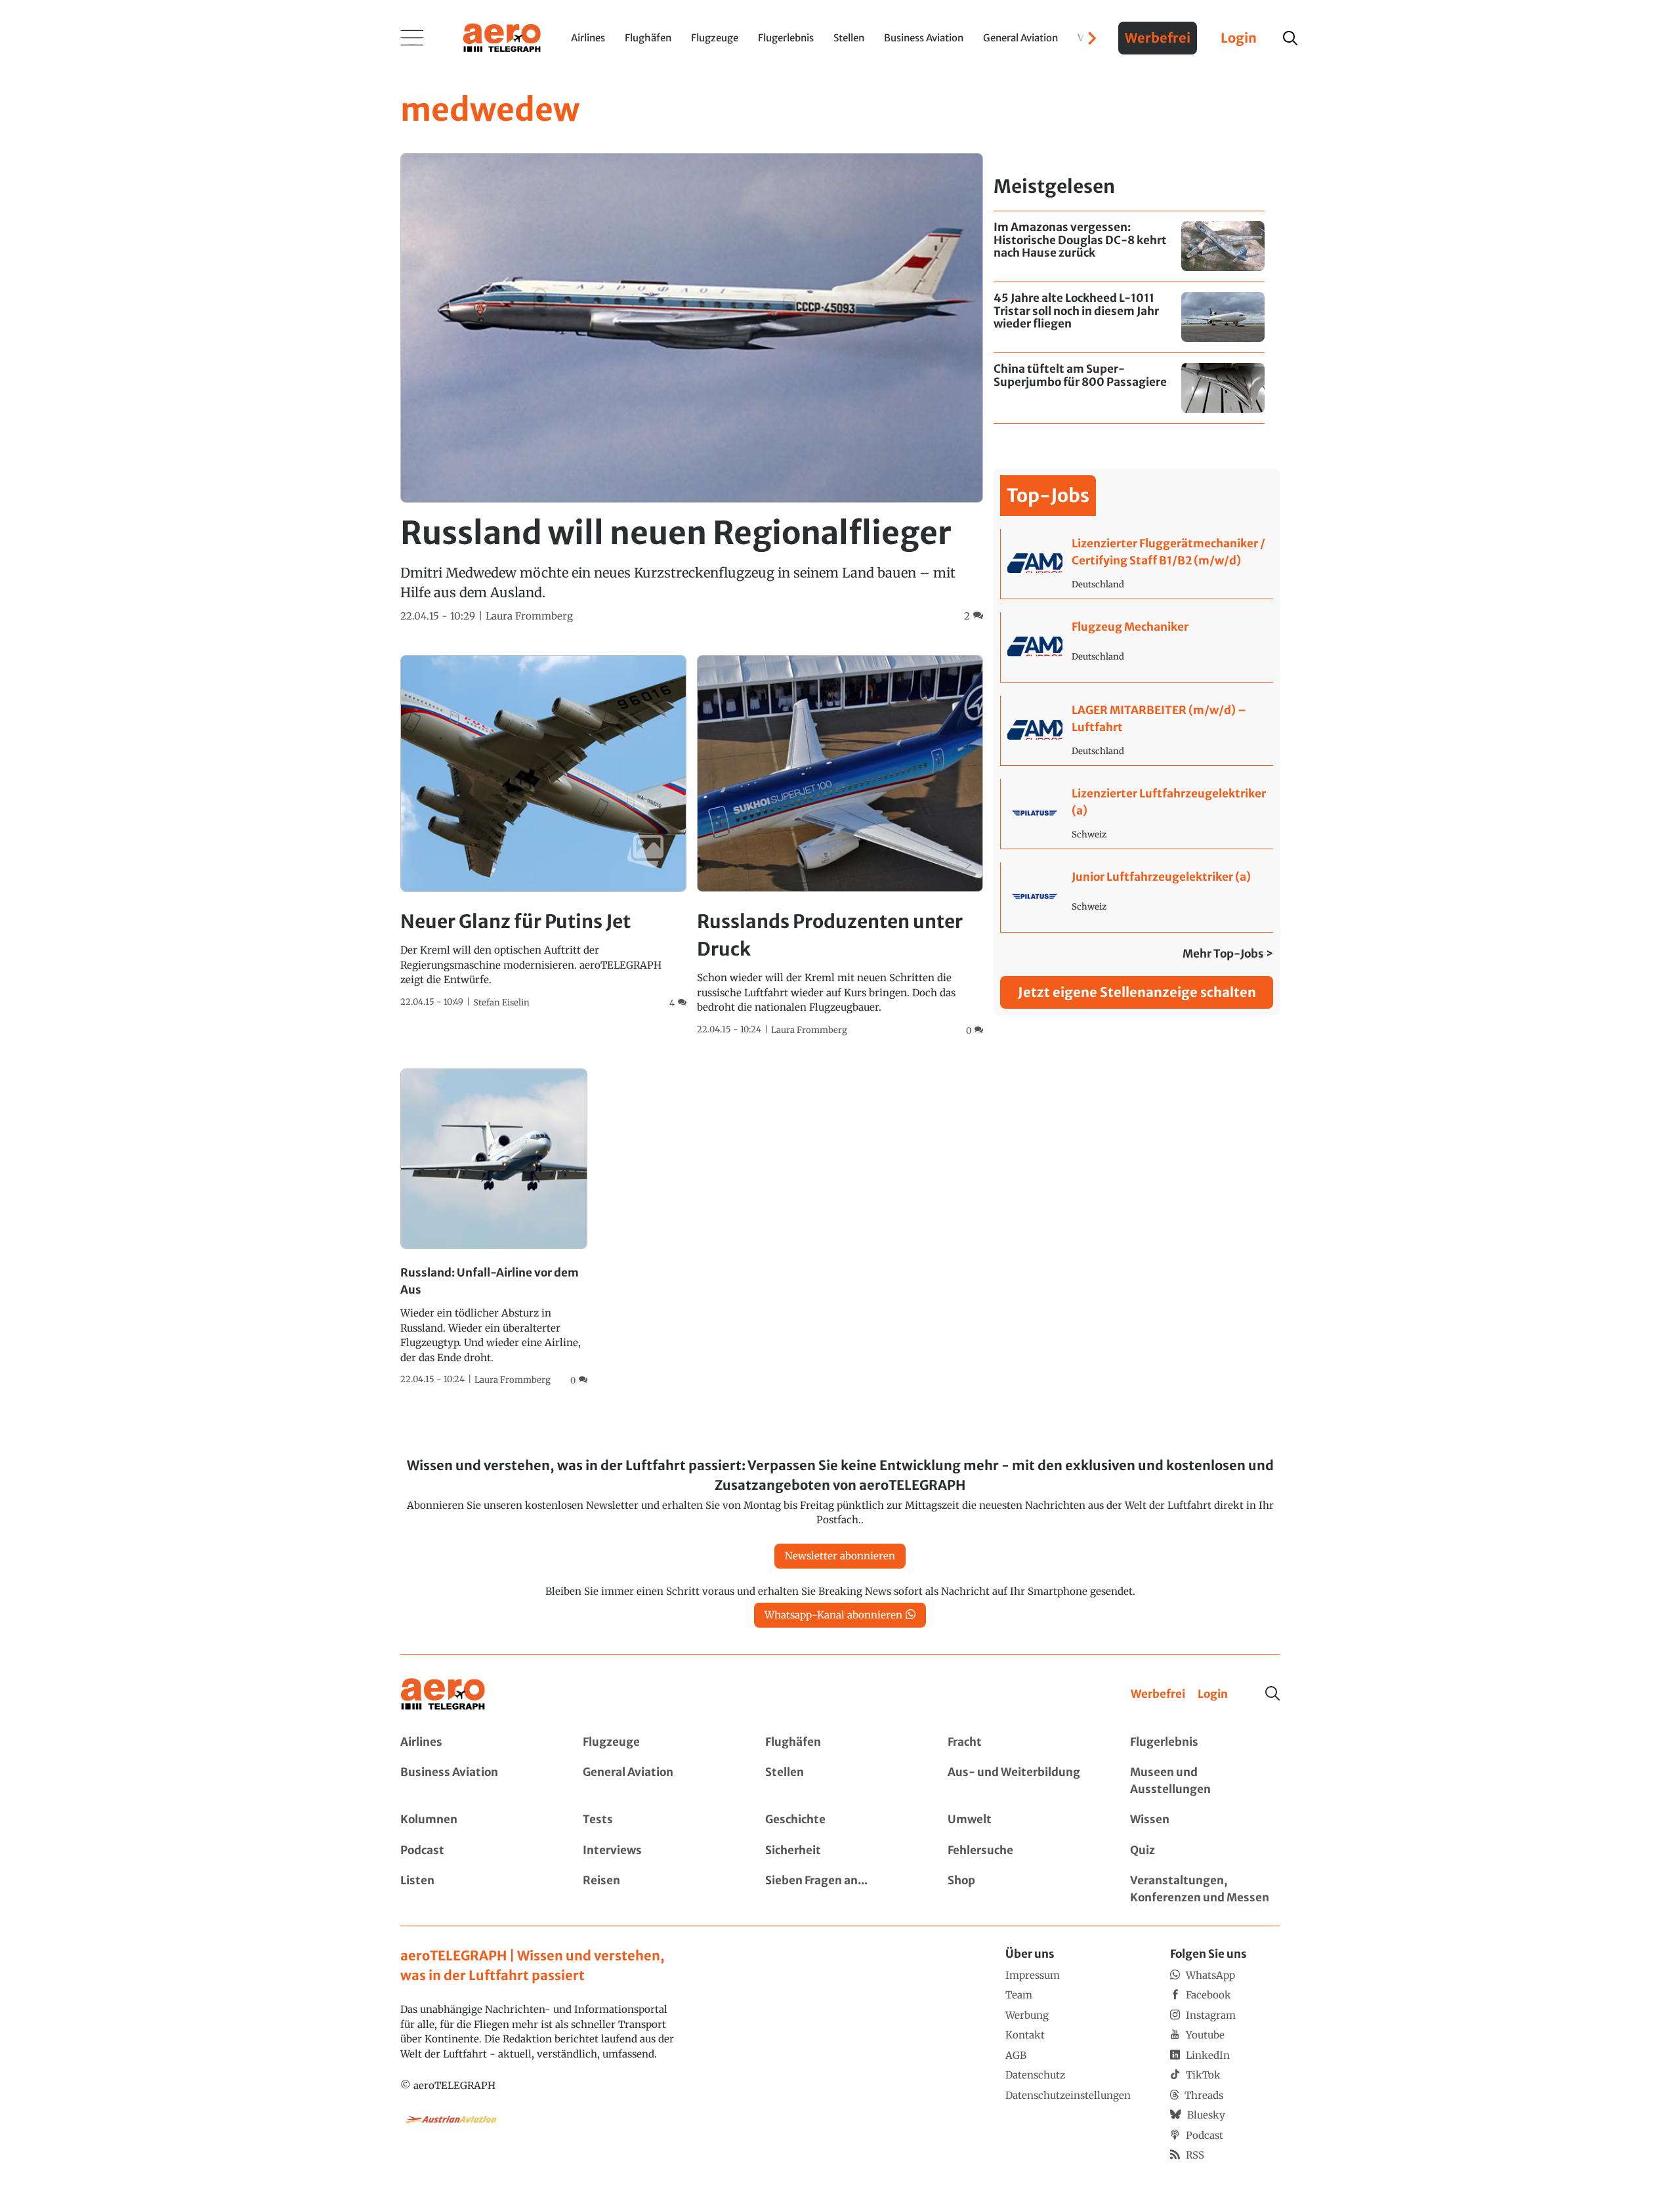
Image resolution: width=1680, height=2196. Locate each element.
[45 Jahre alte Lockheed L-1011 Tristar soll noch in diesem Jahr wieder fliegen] (1129, 317)
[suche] (1290, 38)
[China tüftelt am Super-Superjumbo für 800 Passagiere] (1129, 388)
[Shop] (1022, 1889)
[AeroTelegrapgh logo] (443, 1694)
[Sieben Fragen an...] (840, 1889)
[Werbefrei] (1158, 1695)
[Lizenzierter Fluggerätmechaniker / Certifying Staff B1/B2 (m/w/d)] (1137, 564)
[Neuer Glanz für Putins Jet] (543, 832)
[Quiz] (1205, 1851)
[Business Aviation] (475, 1781)
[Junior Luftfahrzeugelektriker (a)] (1137, 897)
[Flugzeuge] (658, 1742)
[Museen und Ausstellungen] (1205, 1781)
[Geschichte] (840, 1820)
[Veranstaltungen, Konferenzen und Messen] (1205, 1889)
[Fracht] (1022, 1742)
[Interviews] (658, 1851)
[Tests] (658, 1820)
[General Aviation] (658, 1781)
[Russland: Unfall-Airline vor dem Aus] (494, 1228)
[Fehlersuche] (1022, 1851)
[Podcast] (475, 1851)
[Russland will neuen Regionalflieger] (692, 388)
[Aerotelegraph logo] (502, 37)
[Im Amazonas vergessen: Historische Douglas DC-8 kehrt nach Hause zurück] (1129, 246)
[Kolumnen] (475, 1820)
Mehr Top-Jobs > (1228, 954)
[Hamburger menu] (412, 38)
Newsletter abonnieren (840, 1556)
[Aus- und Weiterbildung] (1022, 1781)
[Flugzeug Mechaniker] (1137, 647)
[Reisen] (658, 1889)
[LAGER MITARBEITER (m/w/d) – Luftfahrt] (1137, 730)
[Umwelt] (1022, 1820)
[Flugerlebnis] (1205, 1742)
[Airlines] (475, 1742)
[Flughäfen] (840, 1742)
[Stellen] (840, 1781)
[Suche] (1272, 1693)
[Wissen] (1205, 1820)
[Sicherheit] (840, 1851)
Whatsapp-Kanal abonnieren (833, 1615)
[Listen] (475, 1889)
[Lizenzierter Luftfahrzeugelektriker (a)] (1137, 814)
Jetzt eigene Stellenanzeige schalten (1137, 992)
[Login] (1213, 1695)
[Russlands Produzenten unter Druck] (840, 846)
